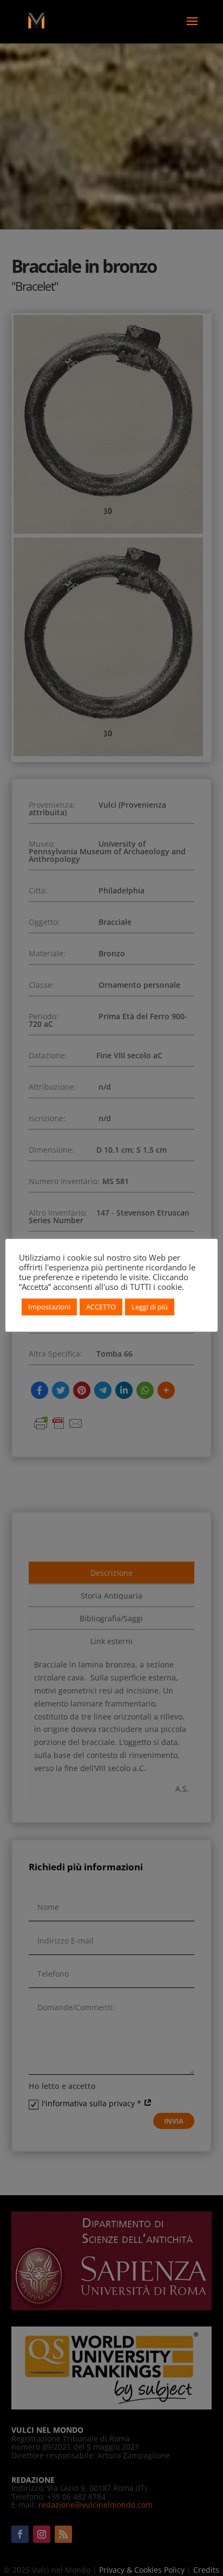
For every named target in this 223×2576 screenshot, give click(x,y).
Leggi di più (150, 1307)
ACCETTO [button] (101, 1307)
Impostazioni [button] (49, 1307)
